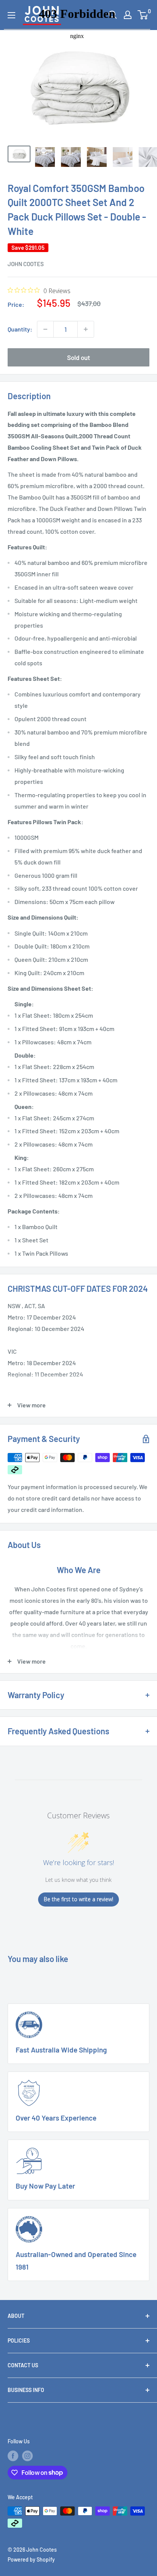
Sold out (78, 357)
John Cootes (26, 264)
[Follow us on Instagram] (27, 2456)
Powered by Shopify (31, 2559)
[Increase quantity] (86, 329)
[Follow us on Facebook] (13, 2456)
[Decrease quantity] (45, 329)
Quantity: (20, 329)
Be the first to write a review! (78, 1899)
